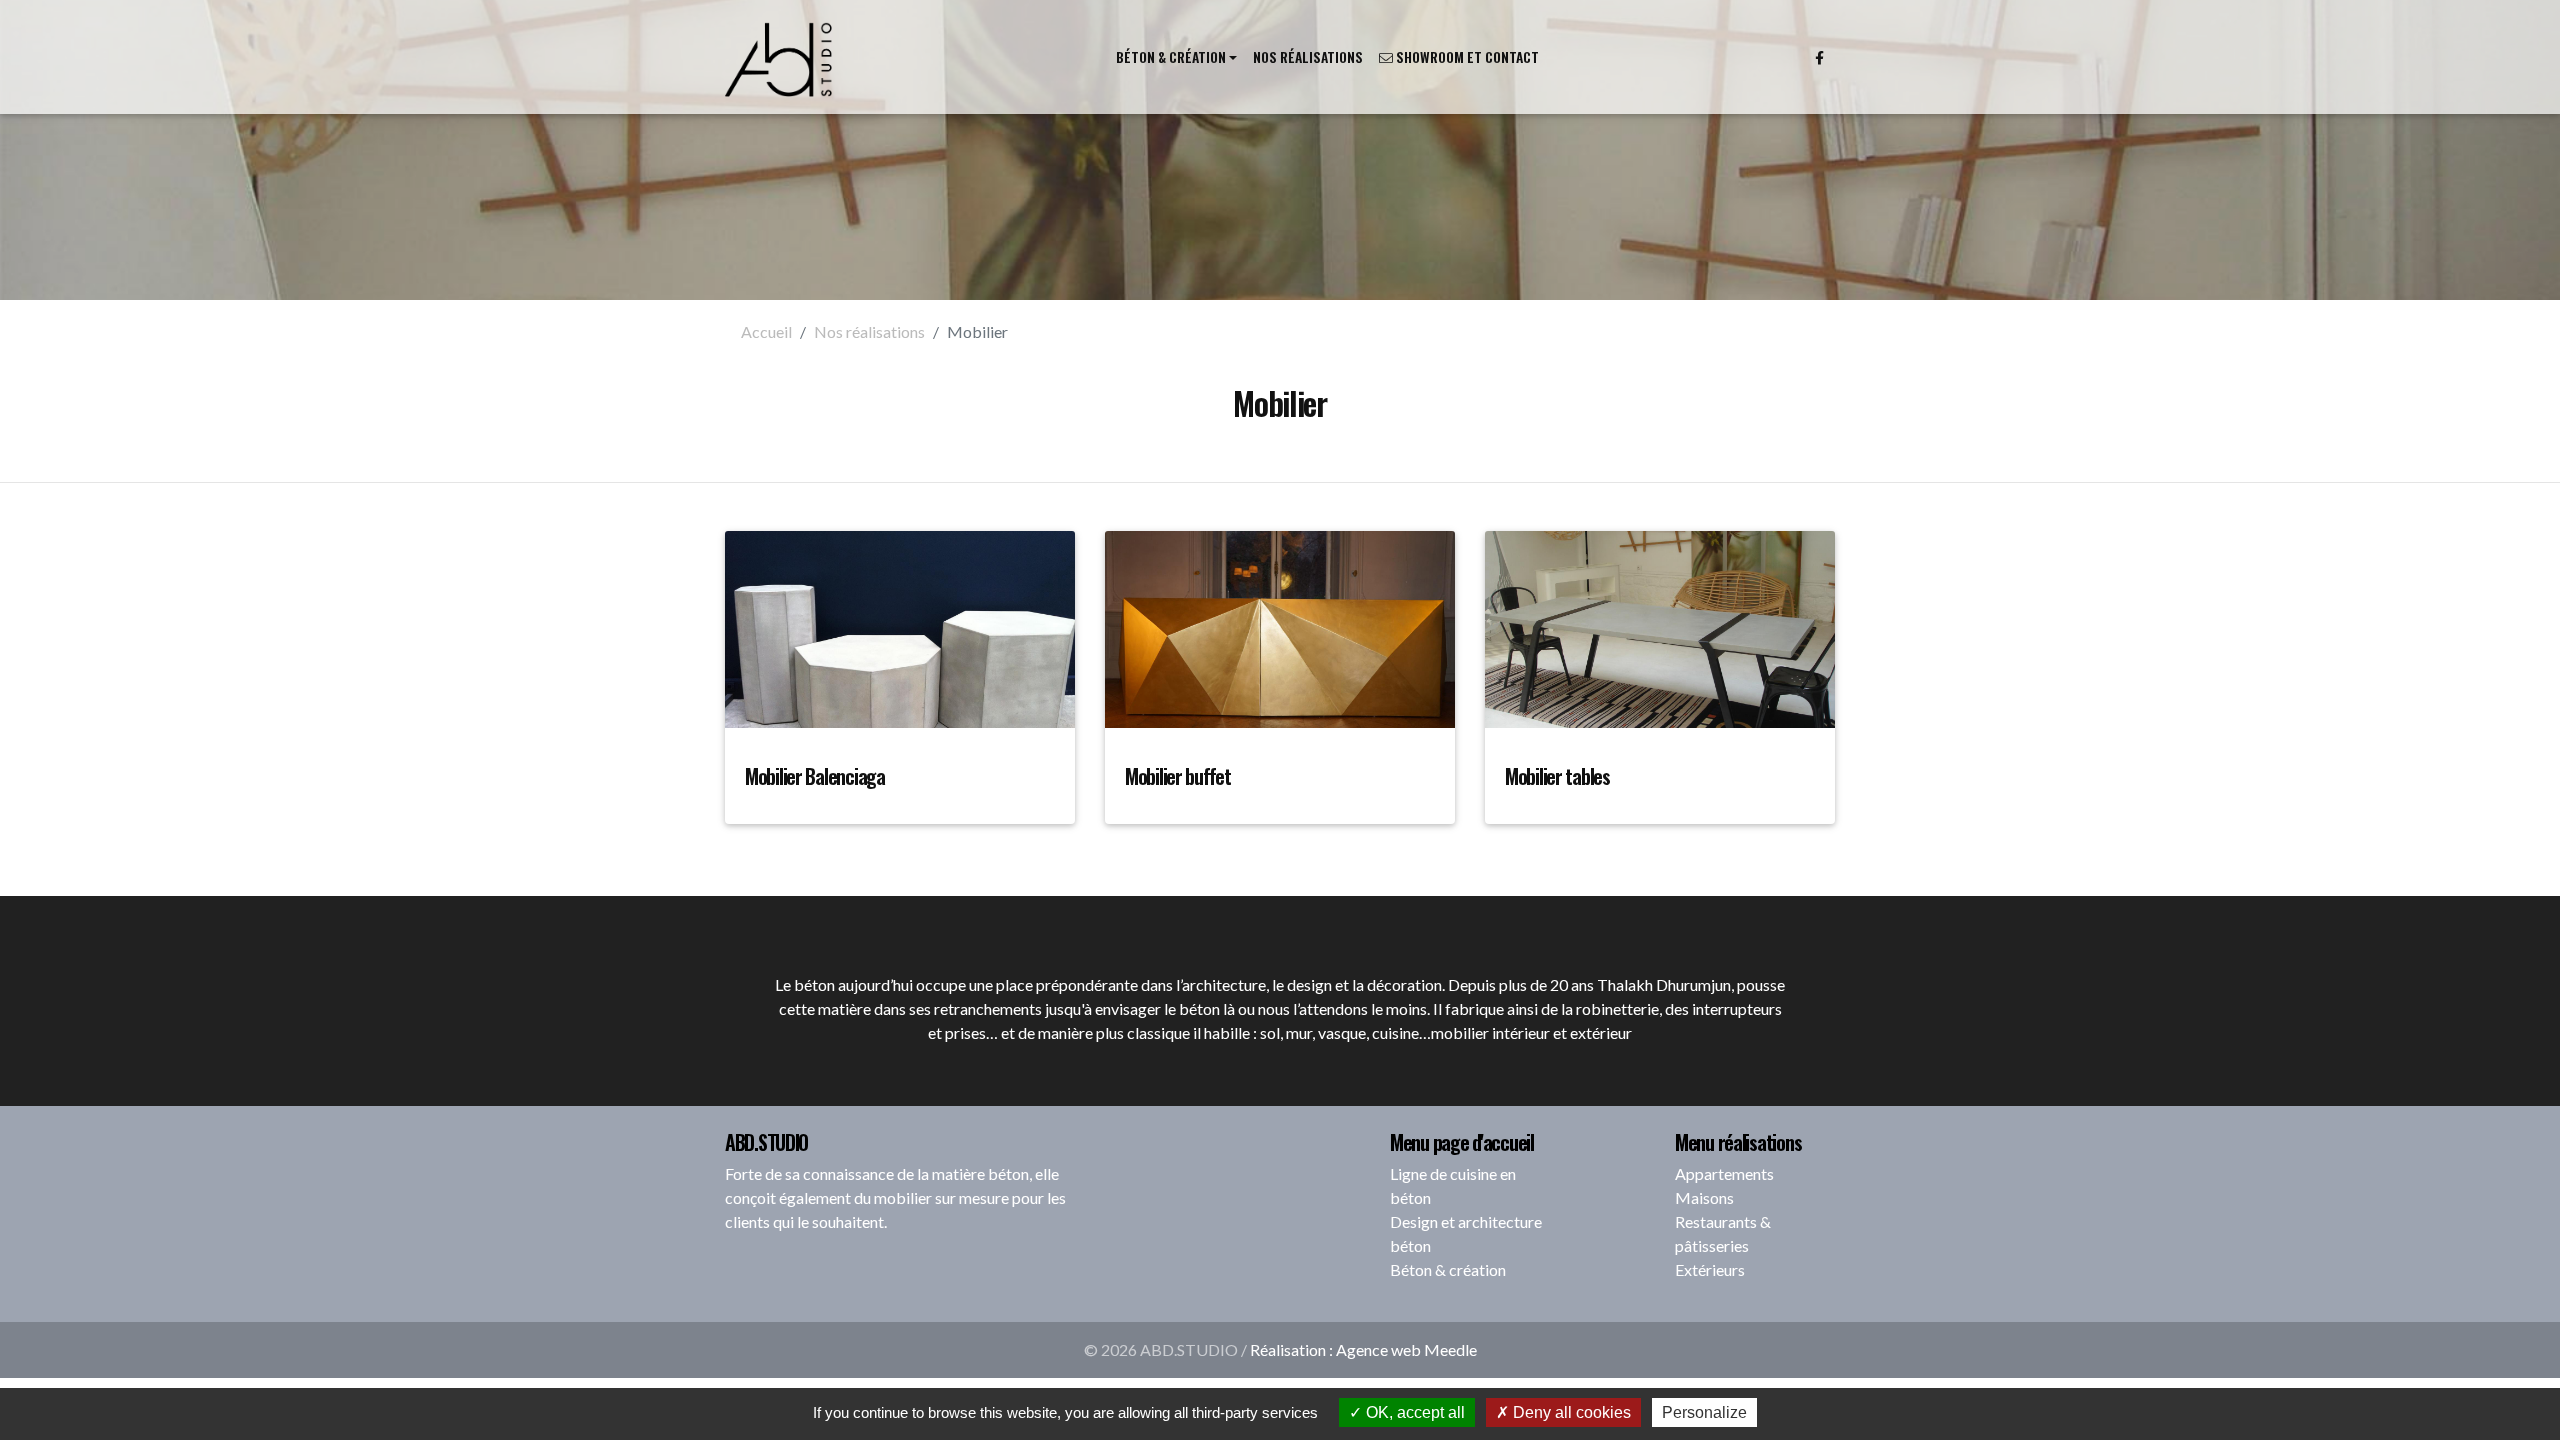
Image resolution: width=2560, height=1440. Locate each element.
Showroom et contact (1466, 57)
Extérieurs (1710, 1269)
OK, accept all (1413, 1412)
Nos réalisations (1308, 57)
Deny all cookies (1570, 1412)
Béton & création (1448, 1269)
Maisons (1704, 1197)
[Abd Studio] (780, 57)
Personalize (1704, 1412)
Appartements (1724, 1173)
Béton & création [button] (1171, 57)
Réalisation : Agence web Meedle (1363, 1349)
